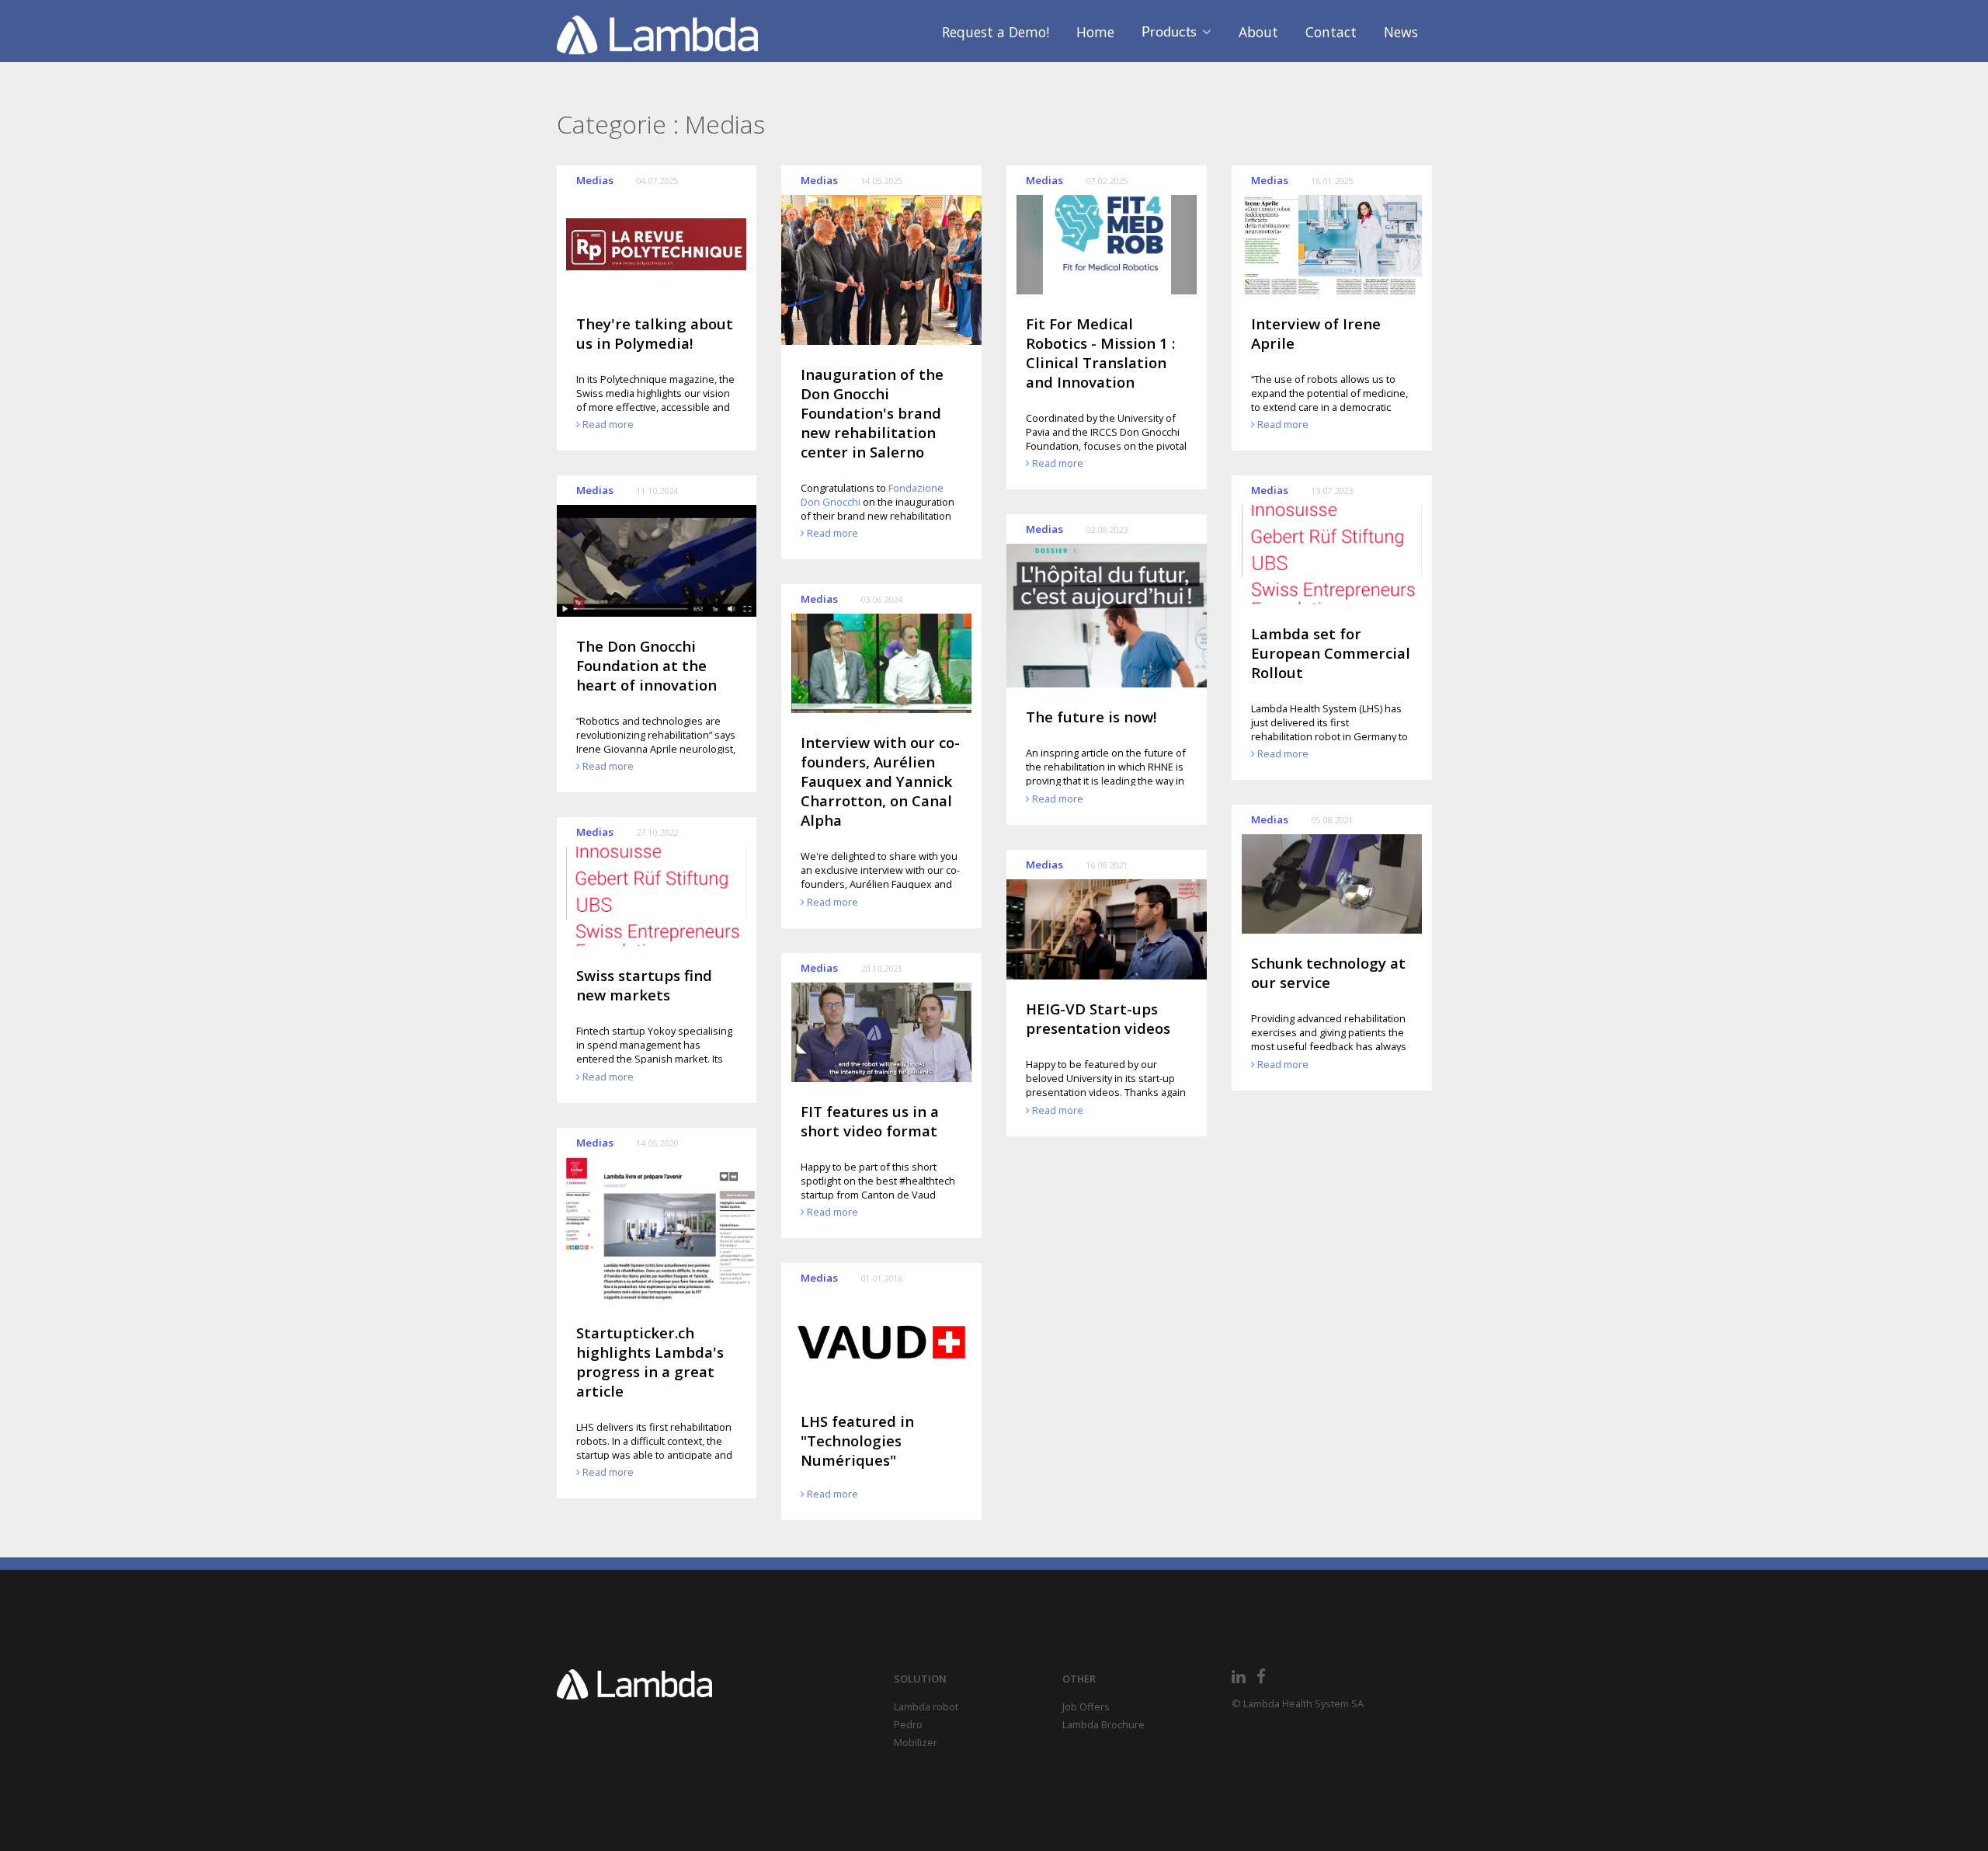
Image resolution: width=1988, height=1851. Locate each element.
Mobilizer (916, 1742)
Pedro (908, 1724)
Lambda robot (926, 1707)
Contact (1331, 32)
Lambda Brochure (1103, 1724)
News (1401, 32)
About (1258, 32)
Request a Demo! (996, 32)
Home (1095, 32)
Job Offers (1086, 1707)
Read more (608, 424)
